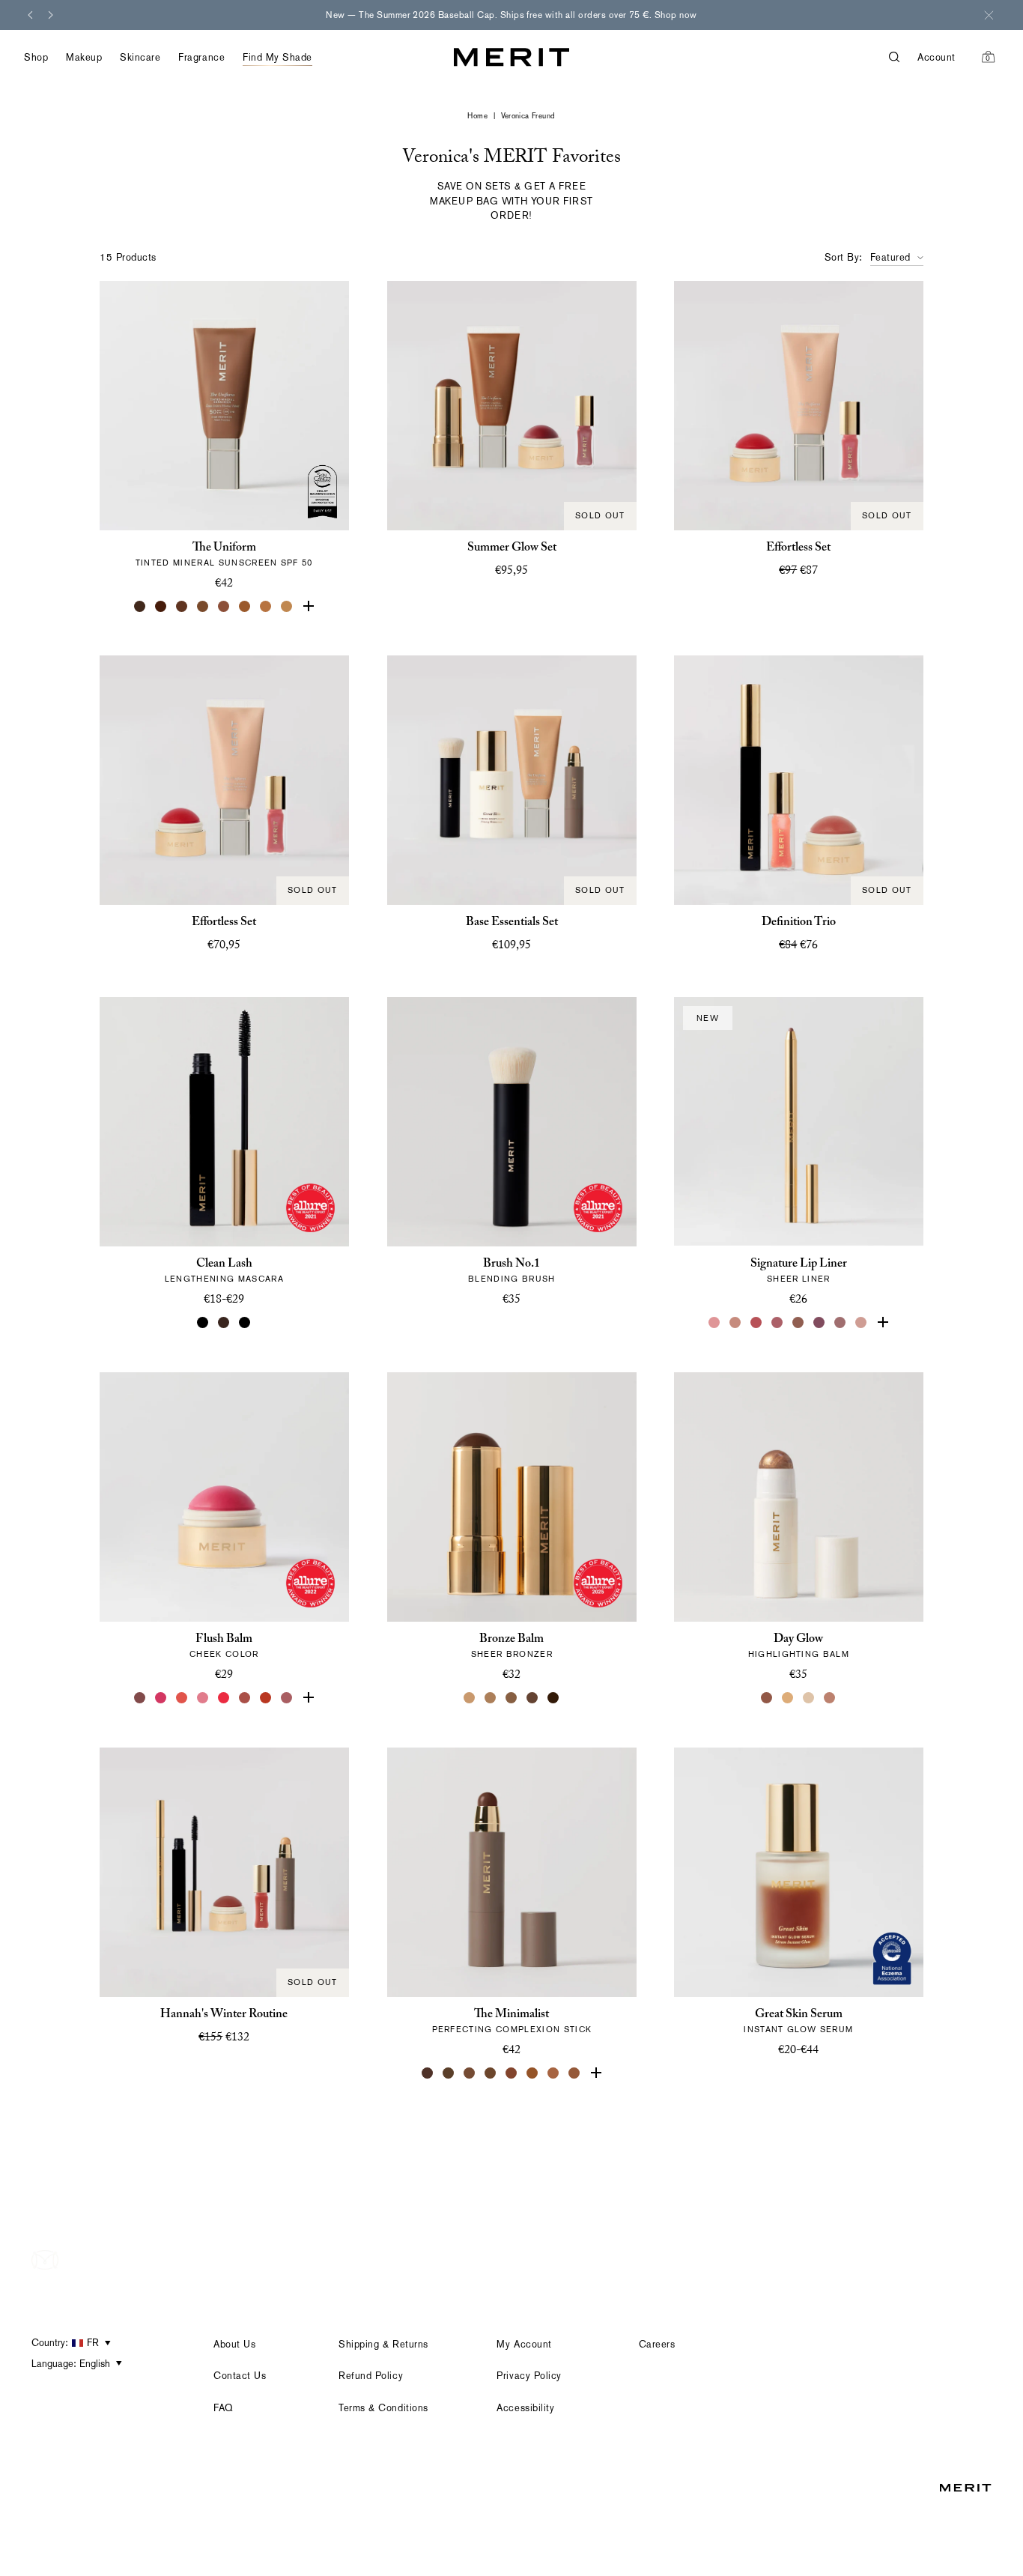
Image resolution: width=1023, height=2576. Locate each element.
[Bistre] (428, 2073)
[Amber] (553, 2073)
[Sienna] (595, 2073)
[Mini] (245, 1323)
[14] (287, 606)
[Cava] (810, 1698)
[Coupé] (883, 1323)
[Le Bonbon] (161, 1698)
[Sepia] (491, 2073)
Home (477, 116)
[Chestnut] (574, 2073)
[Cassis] (757, 1323)
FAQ (224, 2408)
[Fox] (245, 1698)
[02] (140, 606)
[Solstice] (768, 1698)
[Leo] (532, 1698)
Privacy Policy (529, 2376)
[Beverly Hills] (862, 1323)
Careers (657, 2344)
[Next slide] (51, 15)
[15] (308, 606)
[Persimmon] (266, 1698)
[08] (224, 606)
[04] (182, 606)
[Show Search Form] (903, 57)
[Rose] (715, 1323)
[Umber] (449, 2073)
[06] (203, 606)
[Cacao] (470, 2073)
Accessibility (525, 2408)
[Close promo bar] (989, 15)
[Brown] (224, 1323)
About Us (234, 2344)
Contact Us (240, 2376)
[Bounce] (831, 1698)
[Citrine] (789, 1698)
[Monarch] (553, 1698)
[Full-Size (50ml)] (789, 2073)
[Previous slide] (30, 15)
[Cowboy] (799, 1323)
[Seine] (511, 1698)
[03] (161, 606)
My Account (524, 2344)
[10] (245, 606)
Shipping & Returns (383, 2344)
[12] (266, 606)
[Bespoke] (841, 1323)
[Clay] (491, 1698)
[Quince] (470, 1698)
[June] (736, 1323)
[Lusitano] (182, 1698)
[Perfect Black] (203, 1323)
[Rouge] (224, 1698)
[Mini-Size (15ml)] (810, 2073)
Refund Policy (371, 2376)
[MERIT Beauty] (511, 57)
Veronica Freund (528, 116)
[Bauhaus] (820, 1323)
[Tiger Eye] (532, 2073)
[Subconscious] (778, 1323)
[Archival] (287, 1698)
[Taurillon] (511, 2073)
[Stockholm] (203, 1698)
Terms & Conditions (383, 2408)
